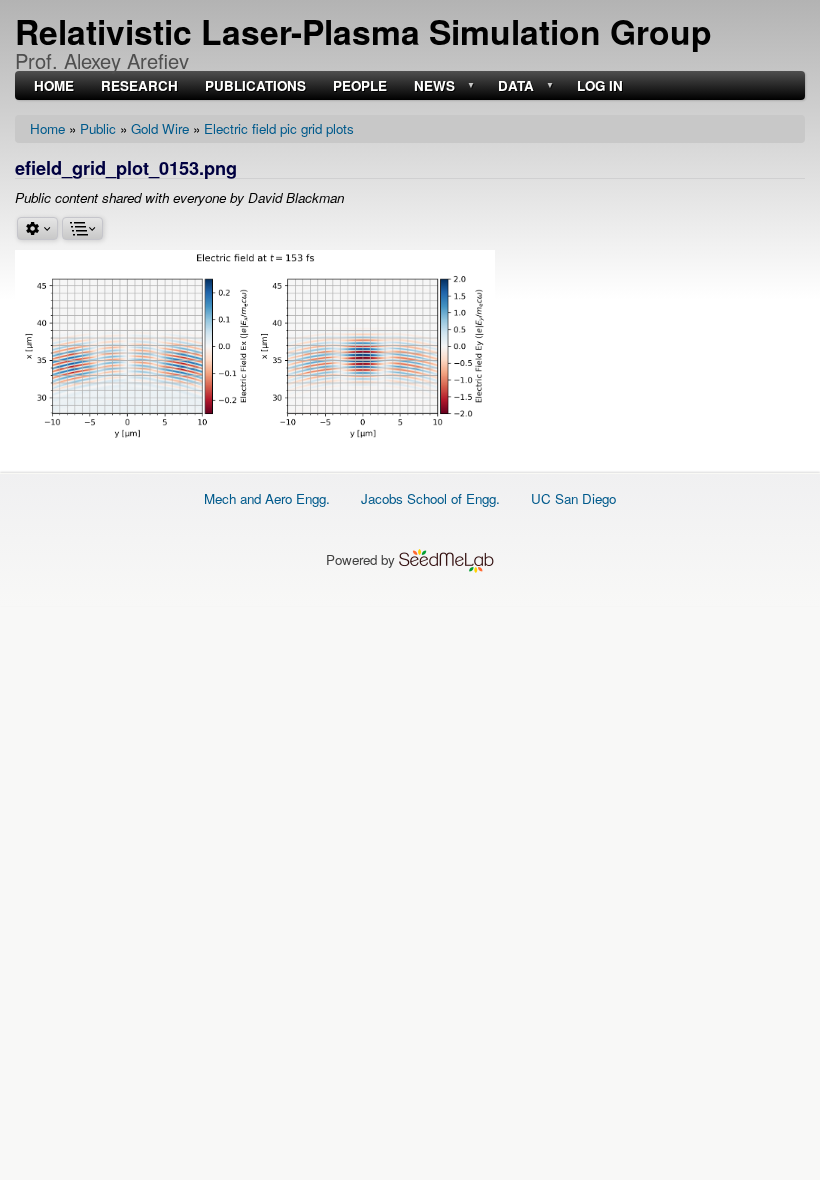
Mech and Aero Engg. (267, 498)
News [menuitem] (432, 86)
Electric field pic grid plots (279, 128)
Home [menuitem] (54, 86)
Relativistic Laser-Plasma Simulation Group (363, 31)
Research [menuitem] (139, 86)
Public (98, 128)
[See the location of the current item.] (82, 228)
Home (47, 128)
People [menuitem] (360, 86)
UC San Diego (573, 498)
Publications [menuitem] (255, 86)
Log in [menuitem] (600, 86)
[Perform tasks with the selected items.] (37, 228)
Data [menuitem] (514, 86)
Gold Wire (160, 128)
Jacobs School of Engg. (430, 498)
